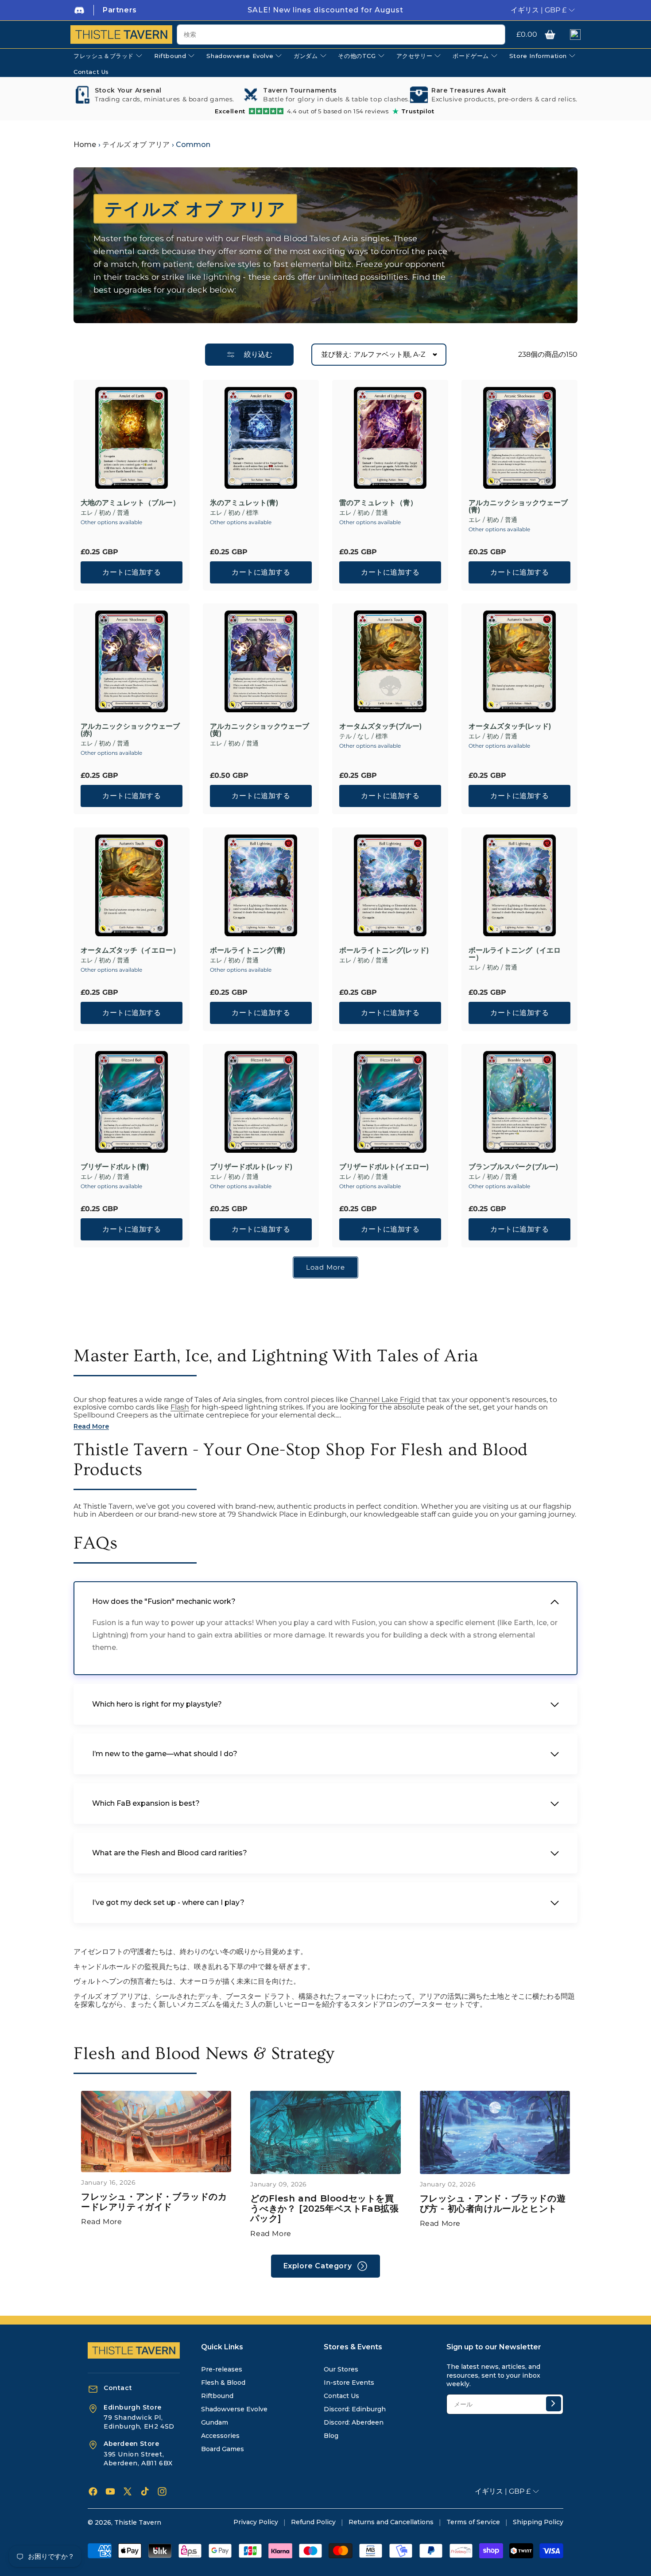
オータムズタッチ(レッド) (510, 726)
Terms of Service (473, 2522)
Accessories (220, 2436)
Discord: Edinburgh (355, 2409)
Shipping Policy (538, 2522)
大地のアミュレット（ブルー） (130, 503)
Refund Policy (313, 2522)
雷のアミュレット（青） (378, 503)
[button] (550, 35)
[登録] (554, 2404)
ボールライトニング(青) (248, 950)
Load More (325, 1267)
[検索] (495, 35)
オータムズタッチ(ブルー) (380, 726)
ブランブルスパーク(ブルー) (513, 1167)
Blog (331, 2436)
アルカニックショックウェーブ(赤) (130, 730)
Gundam (215, 2422)
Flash (180, 1407)
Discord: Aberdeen (354, 2422)
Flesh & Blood (223, 2383)
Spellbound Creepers (111, 1415)
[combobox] (341, 35)
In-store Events (349, 2383)
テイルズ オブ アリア (136, 145)
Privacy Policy (256, 2522)
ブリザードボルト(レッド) (251, 1167)
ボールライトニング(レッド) (384, 950)
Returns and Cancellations (391, 2522)
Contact (118, 2388)
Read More (101, 2222)
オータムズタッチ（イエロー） (130, 950)
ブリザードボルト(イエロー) (384, 1167)
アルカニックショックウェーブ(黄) (260, 730)
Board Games (223, 2449)
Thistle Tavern (138, 2522)
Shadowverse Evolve (234, 2409)
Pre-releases (222, 2369)
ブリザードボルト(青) (115, 1167)
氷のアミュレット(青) (244, 503)
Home (85, 145)
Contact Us (341, 2396)
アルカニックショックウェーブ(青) (518, 506)
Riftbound (217, 2396)
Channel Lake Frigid (385, 1400)
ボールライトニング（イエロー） (515, 954)
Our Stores (341, 2369)
